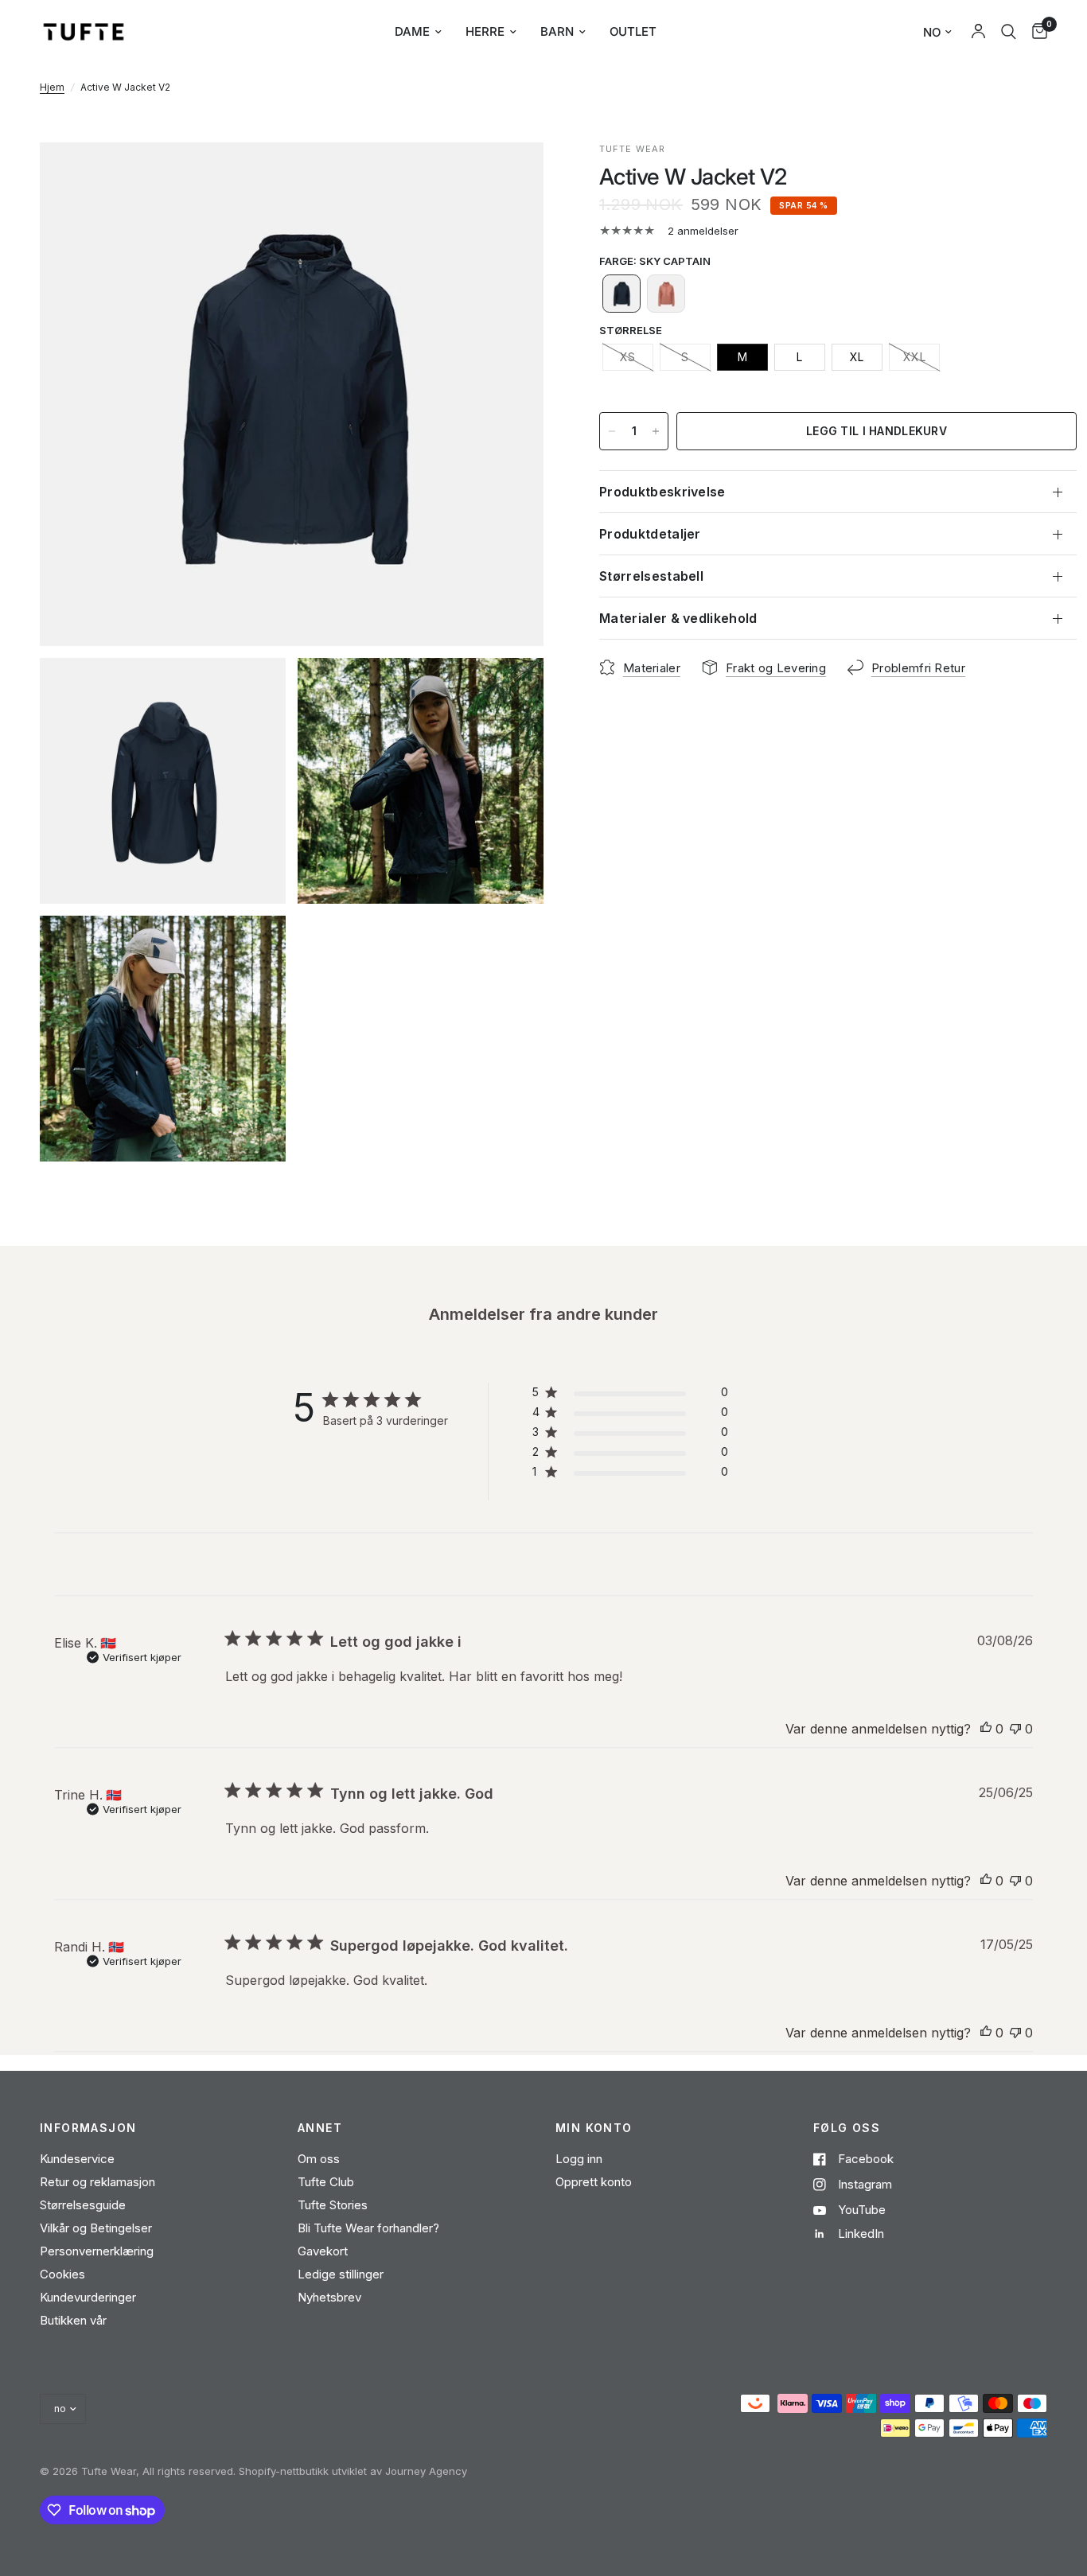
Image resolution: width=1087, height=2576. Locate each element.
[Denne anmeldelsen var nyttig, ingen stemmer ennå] (986, 1730)
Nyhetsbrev (329, 2297)
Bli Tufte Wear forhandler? (368, 2228)
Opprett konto (594, 2182)
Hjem (52, 87)
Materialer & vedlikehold (678, 618)
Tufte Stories (333, 2205)
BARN (557, 31)
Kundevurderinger (88, 2297)
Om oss (319, 2159)
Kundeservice (77, 2159)
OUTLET (633, 31)
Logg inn (579, 2159)
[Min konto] (978, 32)
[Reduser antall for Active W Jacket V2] (612, 431)
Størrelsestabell (651, 576)
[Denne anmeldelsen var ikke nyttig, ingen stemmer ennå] (1015, 1730)
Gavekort (323, 2251)
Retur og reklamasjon (97, 2182)
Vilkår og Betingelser (96, 2228)
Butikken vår (73, 2320)
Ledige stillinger (341, 2274)
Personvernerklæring (97, 2251)
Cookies (62, 2274)
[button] (621, 294)
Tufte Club (326, 2182)
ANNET (320, 2128)
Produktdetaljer (650, 534)
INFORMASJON (88, 2128)
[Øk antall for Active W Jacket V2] (656, 431)
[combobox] (1009, 32)
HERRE (485, 31)
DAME (412, 31)
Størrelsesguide (83, 2205)
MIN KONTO (594, 2128)
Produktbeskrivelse (662, 492)
